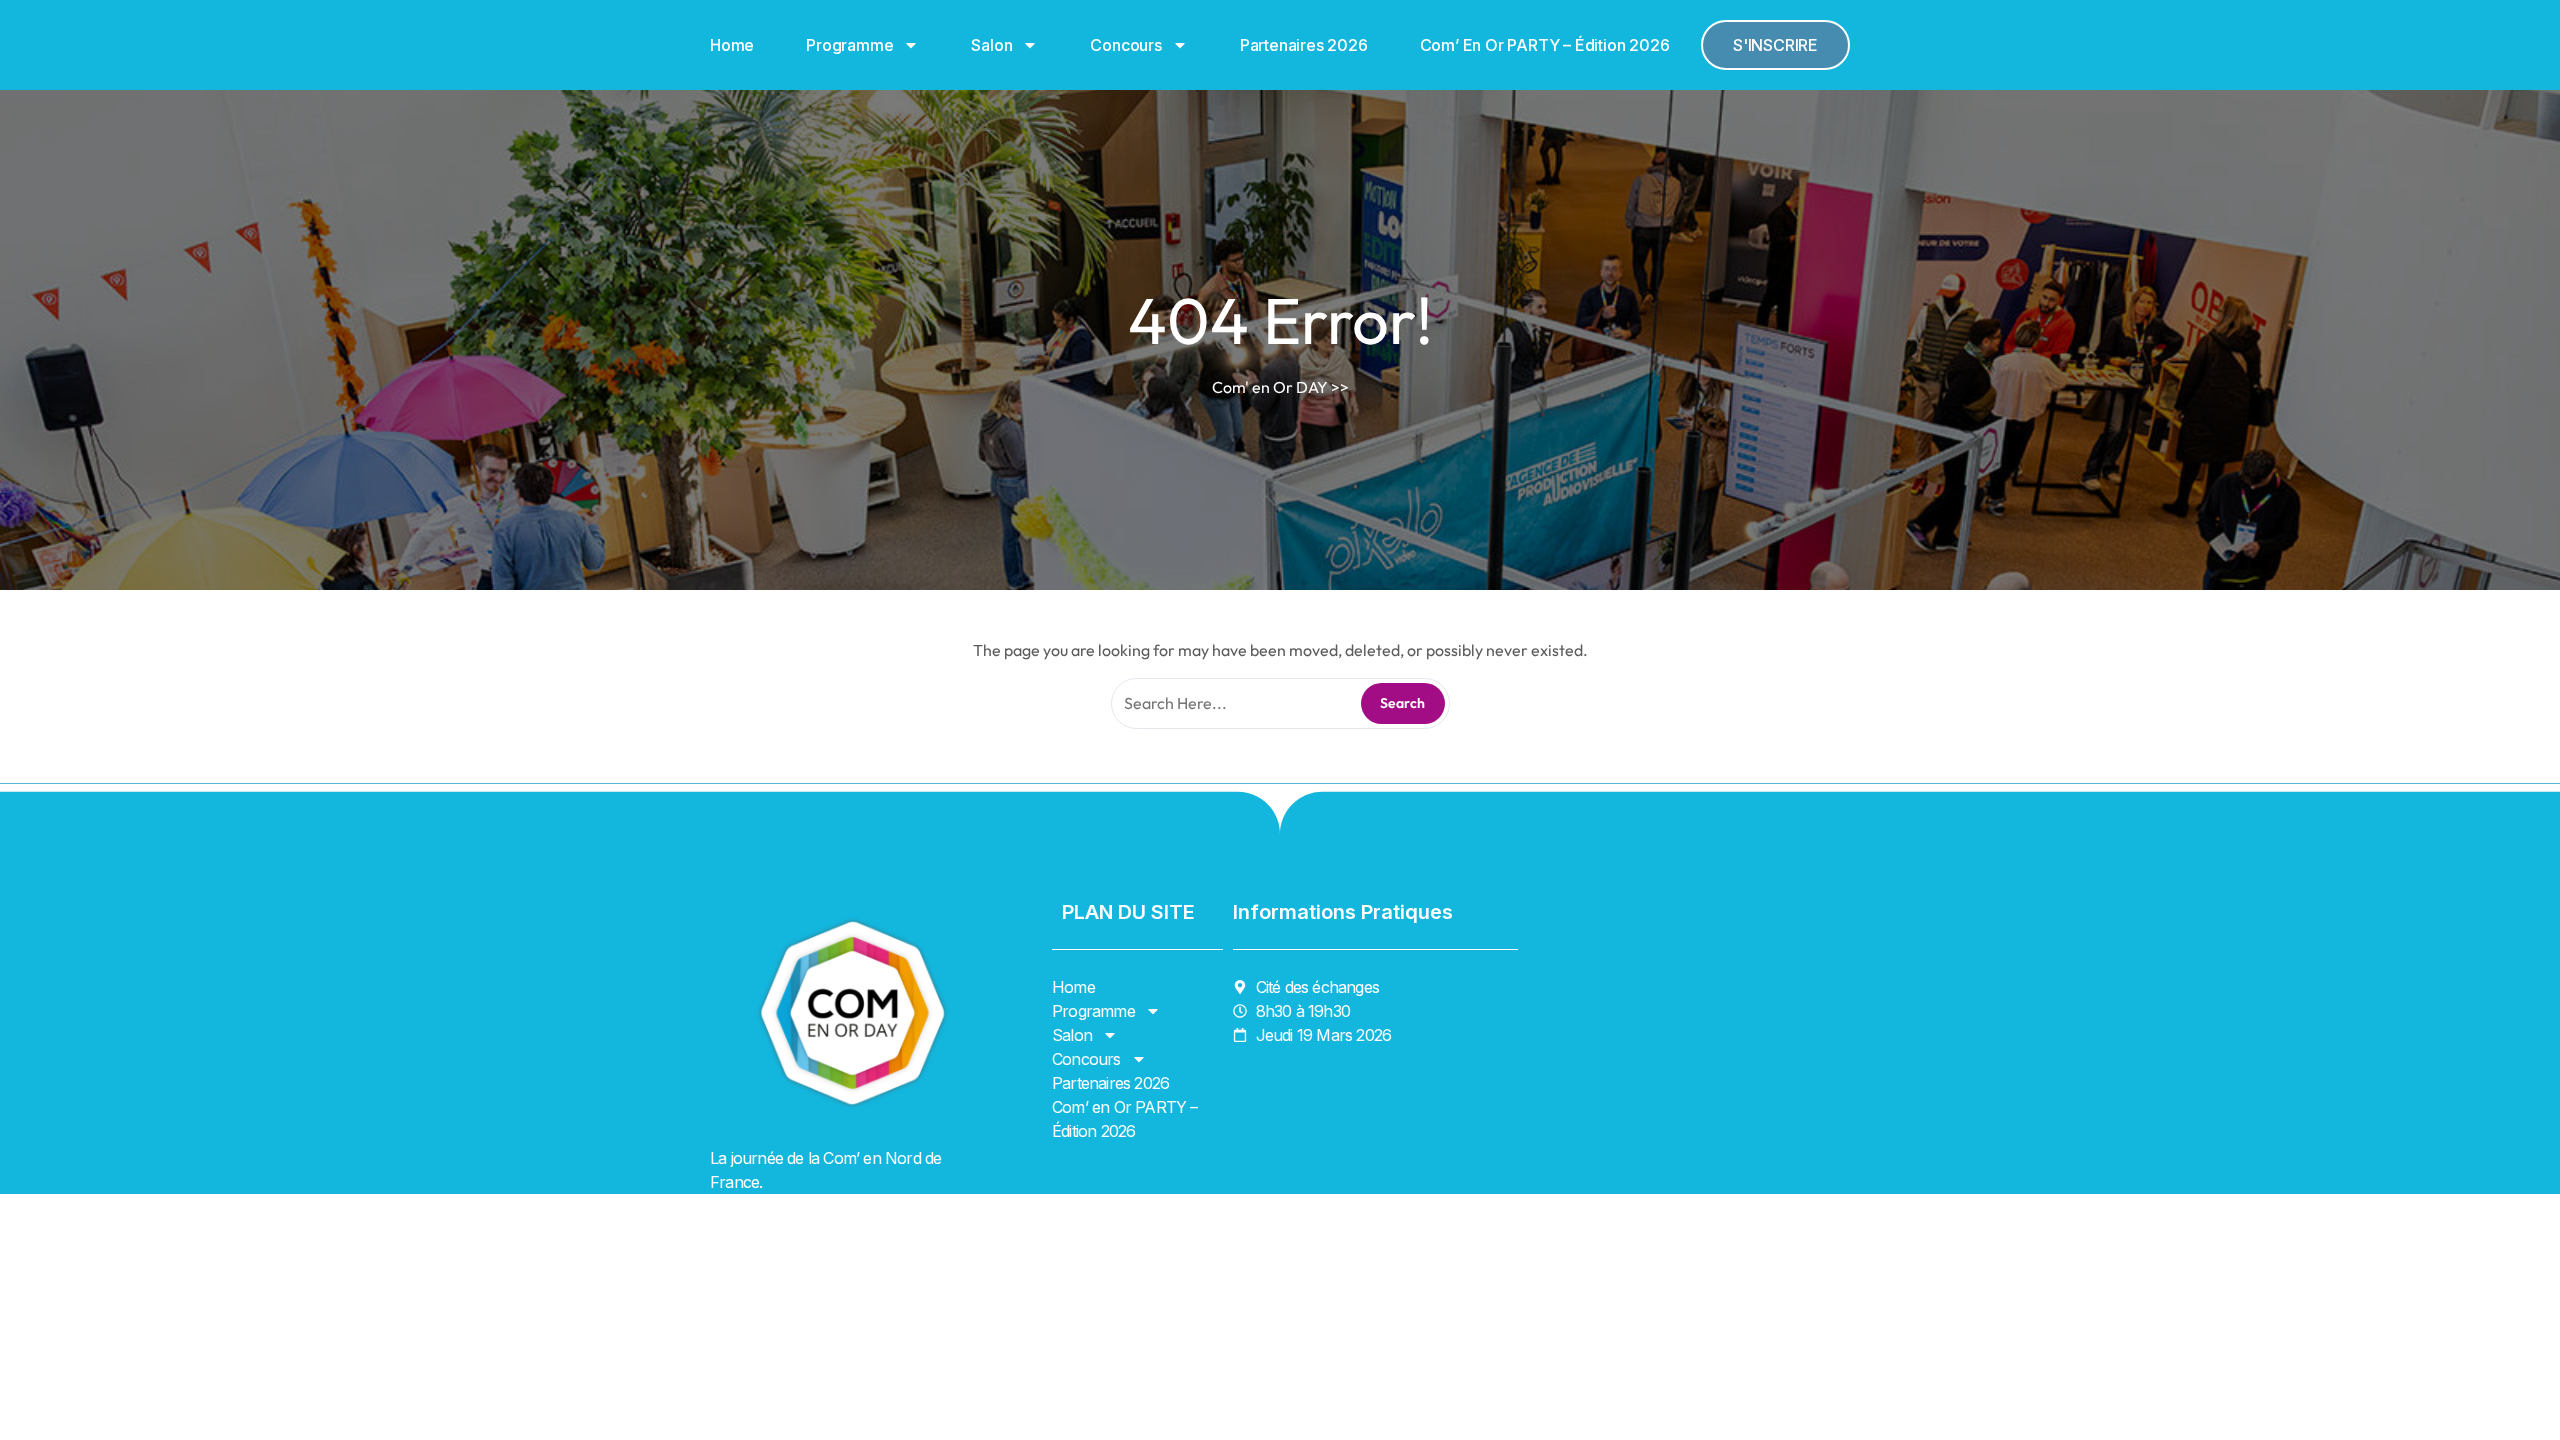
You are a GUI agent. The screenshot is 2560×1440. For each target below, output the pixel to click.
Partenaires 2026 (1304, 45)
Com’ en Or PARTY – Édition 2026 (1545, 45)
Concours (1125, 45)
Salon (991, 45)
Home (732, 45)
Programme (849, 45)
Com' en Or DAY (1270, 387)
